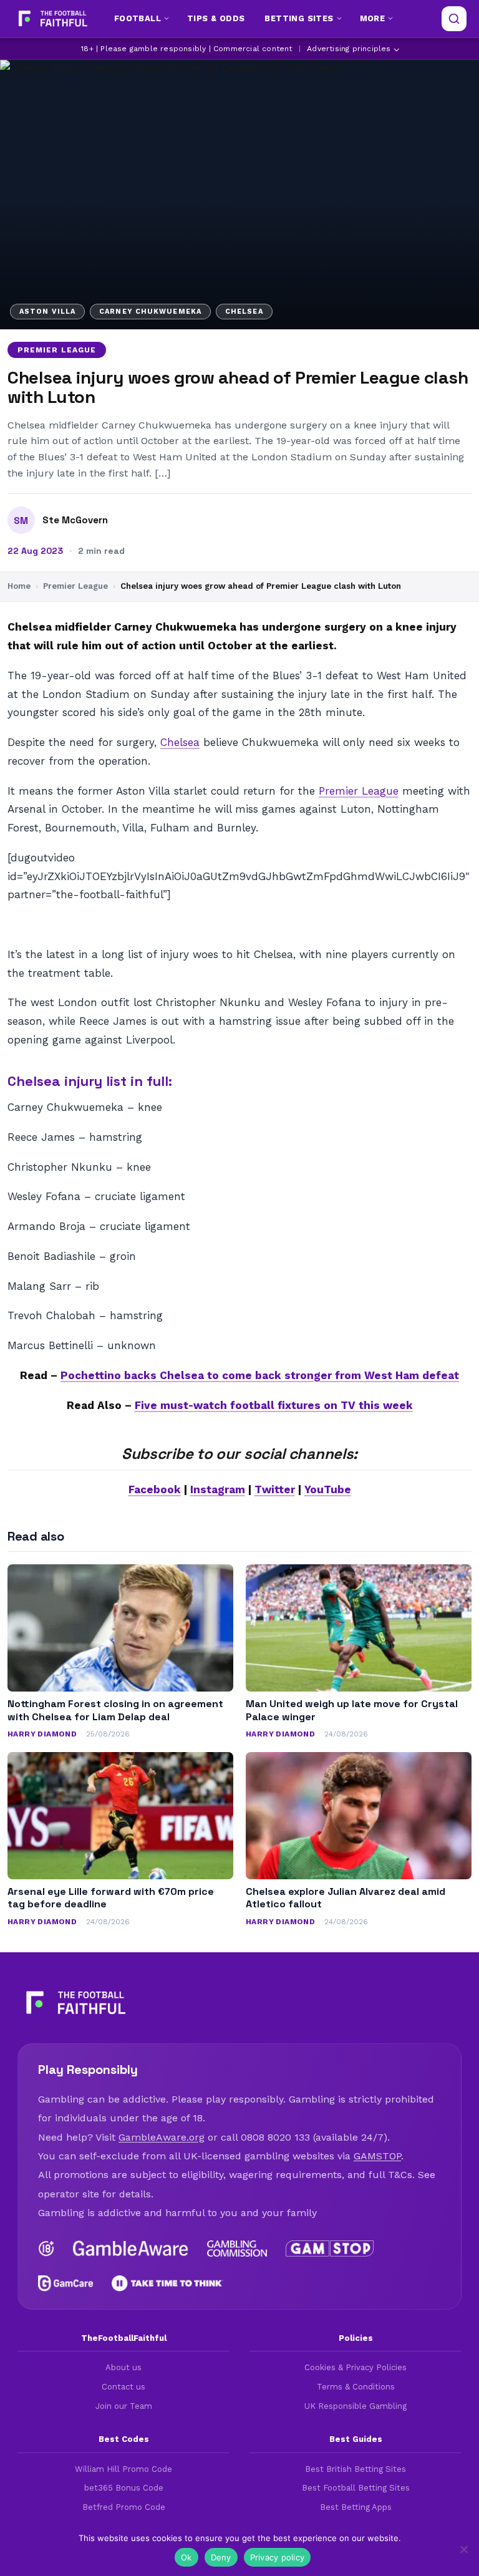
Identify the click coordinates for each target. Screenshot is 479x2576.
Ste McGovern (75, 520)
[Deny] (463, 2549)
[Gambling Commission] (237, 2249)
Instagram (218, 1489)
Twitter (275, 1489)
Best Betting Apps (356, 2507)
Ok (186, 2557)
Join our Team (124, 2406)
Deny (221, 2557)
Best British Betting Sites (356, 2469)
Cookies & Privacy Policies (356, 2367)
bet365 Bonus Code (124, 2488)
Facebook (155, 1489)
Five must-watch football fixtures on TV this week (274, 1405)
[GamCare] (65, 2283)
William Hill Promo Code (123, 2469)
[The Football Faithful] (51, 19)
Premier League (57, 350)
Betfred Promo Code (124, 2507)
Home (19, 586)
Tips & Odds (216, 18)
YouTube (328, 1489)
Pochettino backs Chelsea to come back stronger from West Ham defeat (260, 1375)
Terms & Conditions (356, 2387)
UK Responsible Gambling (356, 2406)
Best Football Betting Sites (356, 2488)
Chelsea (180, 742)
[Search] (454, 19)
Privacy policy (278, 2557)
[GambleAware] (131, 2249)
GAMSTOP (377, 2156)
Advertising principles (349, 49)
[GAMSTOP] (330, 2249)
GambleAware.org (162, 2137)
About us (123, 2367)
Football (138, 18)
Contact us (123, 2387)
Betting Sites (299, 18)
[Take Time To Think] (167, 2283)
